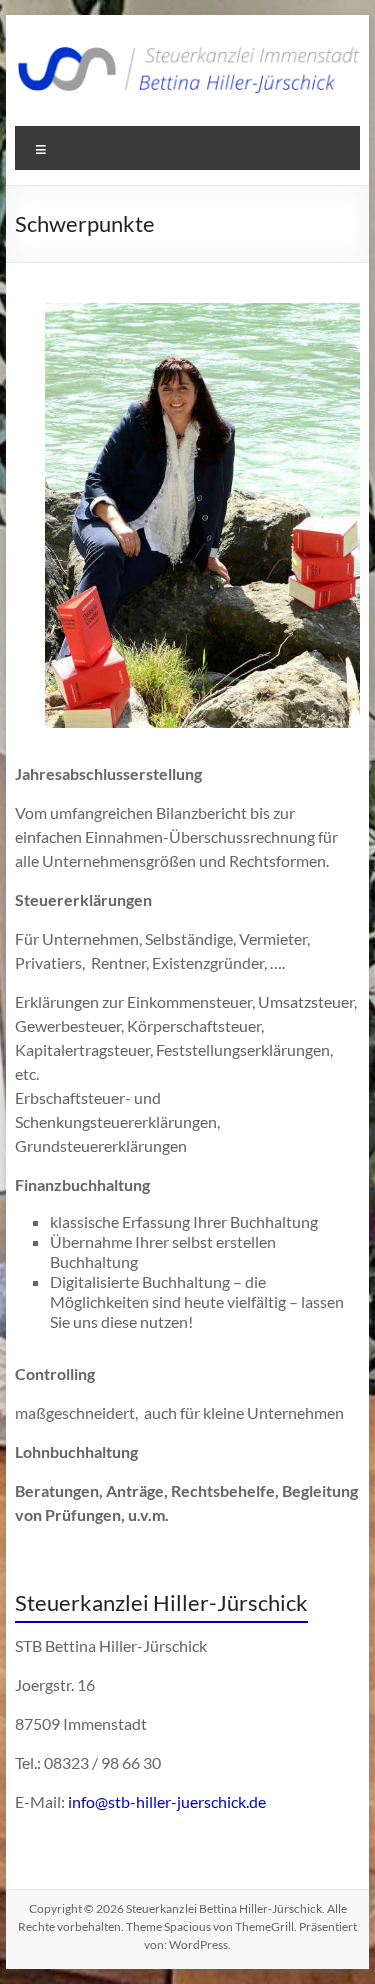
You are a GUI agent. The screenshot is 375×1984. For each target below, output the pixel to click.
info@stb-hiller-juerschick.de (167, 1801)
